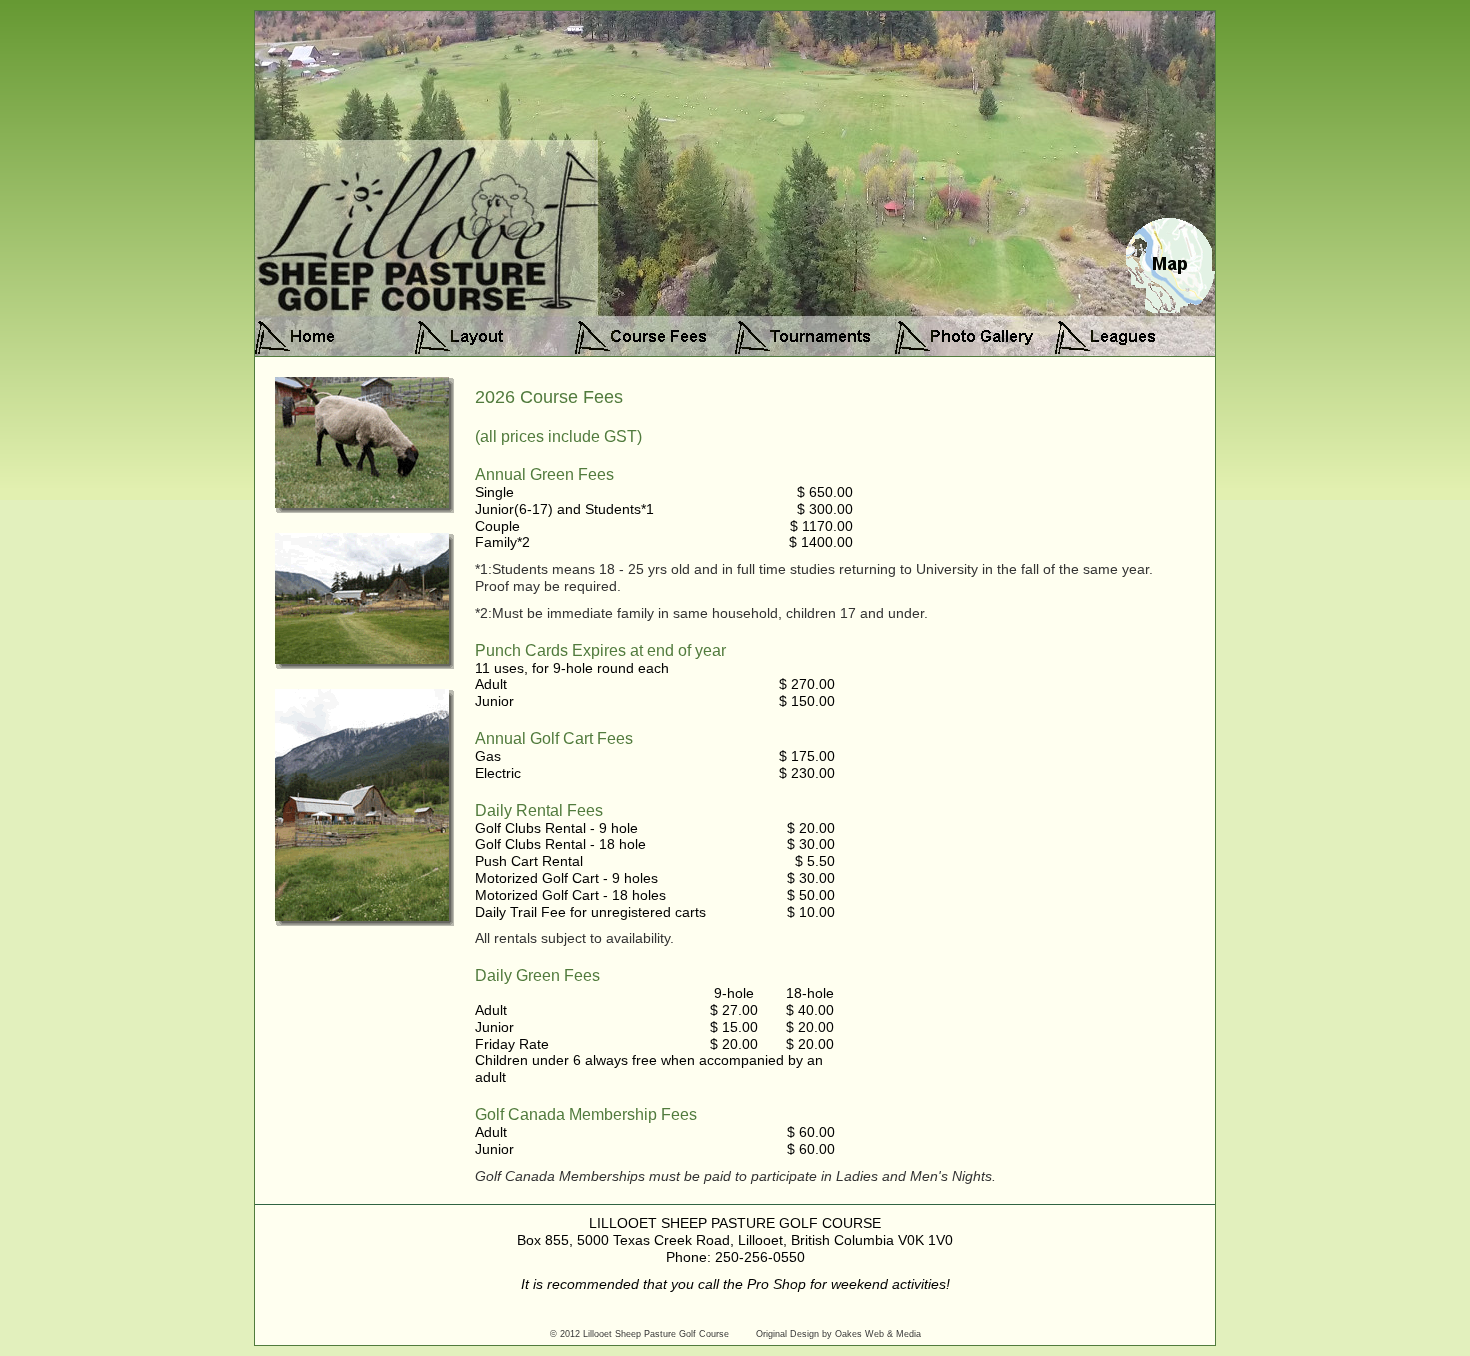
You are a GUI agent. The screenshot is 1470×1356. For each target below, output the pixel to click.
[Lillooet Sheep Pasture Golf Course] (335, 336)
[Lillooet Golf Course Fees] (655, 336)
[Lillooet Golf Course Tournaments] (815, 336)
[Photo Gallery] (975, 336)
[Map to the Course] (1169, 310)
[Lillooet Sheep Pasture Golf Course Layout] (495, 336)
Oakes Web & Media (878, 1334)
